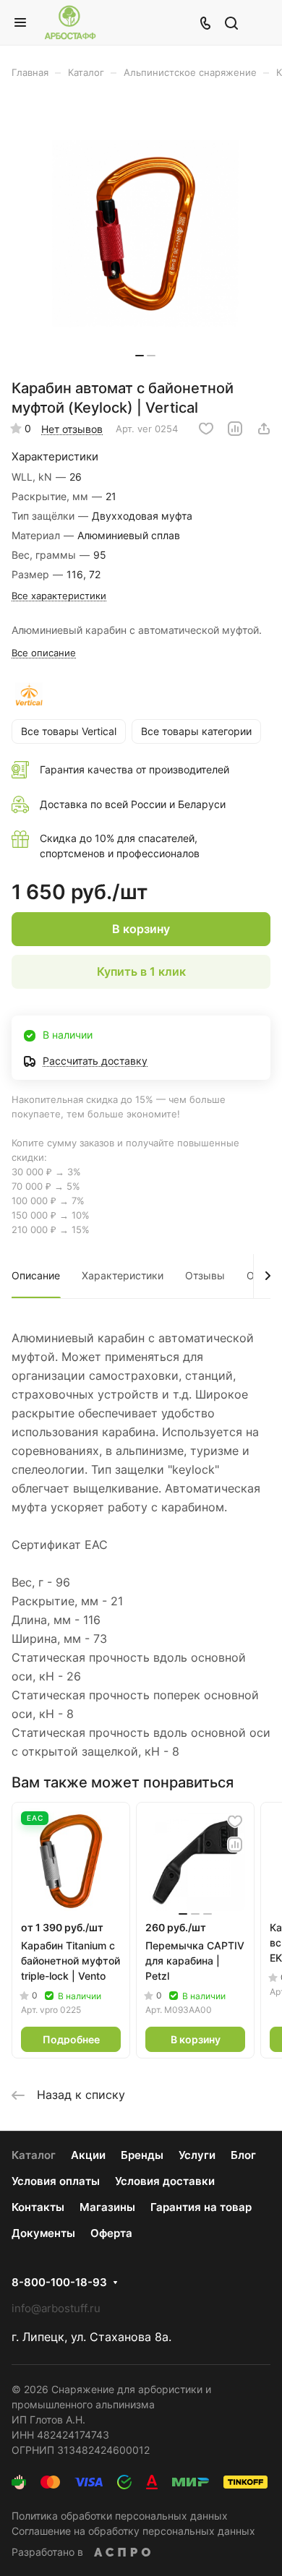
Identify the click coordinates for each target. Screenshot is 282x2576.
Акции (88, 2155)
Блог (243, 2155)
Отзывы (205, 1275)
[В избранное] (206, 429)
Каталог (34, 2155)
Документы (43, 2233)
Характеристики (123, 1275)
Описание (36, 1275)
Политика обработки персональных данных (120, 2516)
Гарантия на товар (201, 2207)
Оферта (111, 2233)
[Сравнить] (235, 429)
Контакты (38, 2207)
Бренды (142, 2155)
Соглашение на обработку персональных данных (133, 2531)
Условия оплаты (56, 2181)
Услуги (197, 2155)
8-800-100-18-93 (59, 2283)
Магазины (107, 2207)
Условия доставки (165, 2181)
